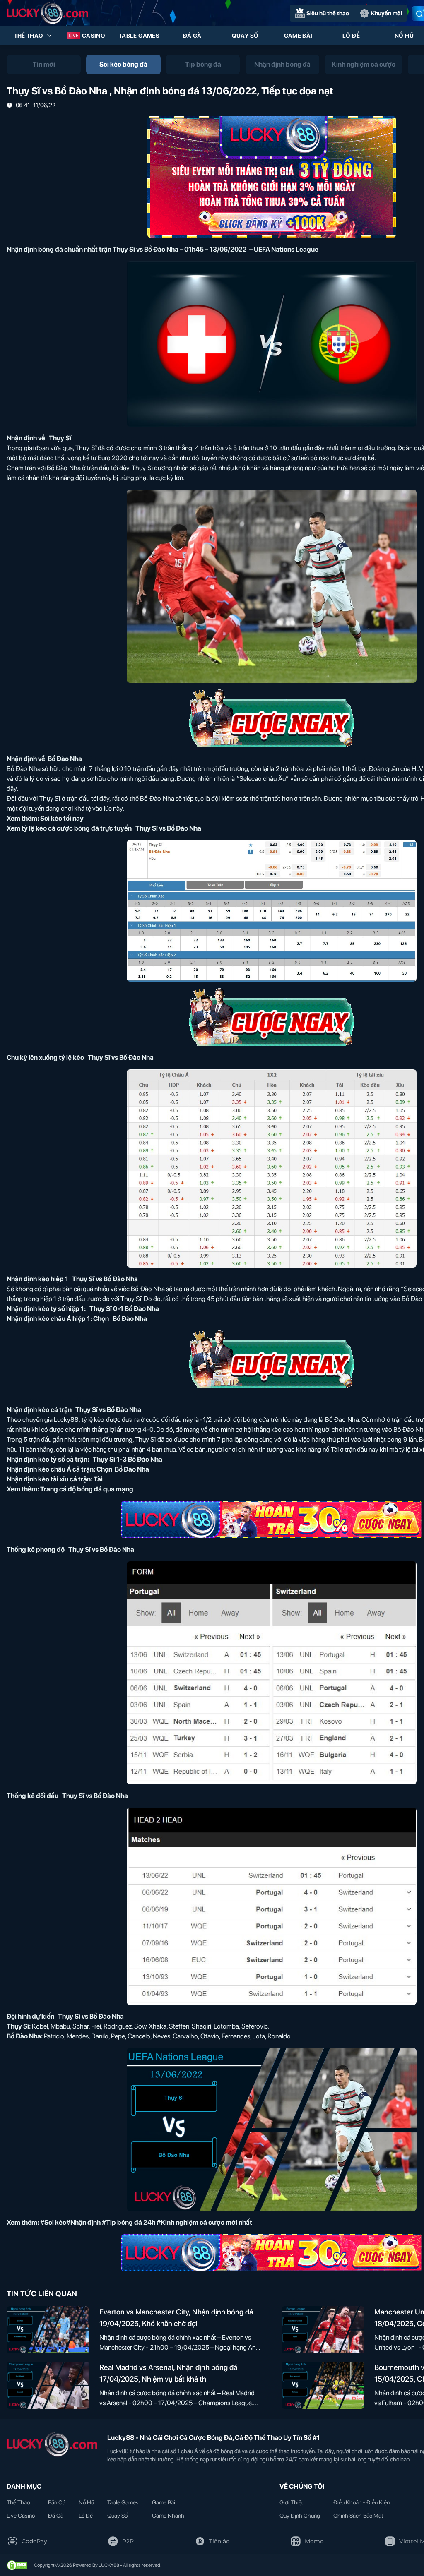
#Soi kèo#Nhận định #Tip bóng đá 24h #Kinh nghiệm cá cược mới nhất (146, 2222)
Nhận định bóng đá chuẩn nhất (52, 249)
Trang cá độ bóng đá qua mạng (87, 1489)
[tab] (44, 65)
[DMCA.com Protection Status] (17, 2565)
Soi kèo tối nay (62, 818)
